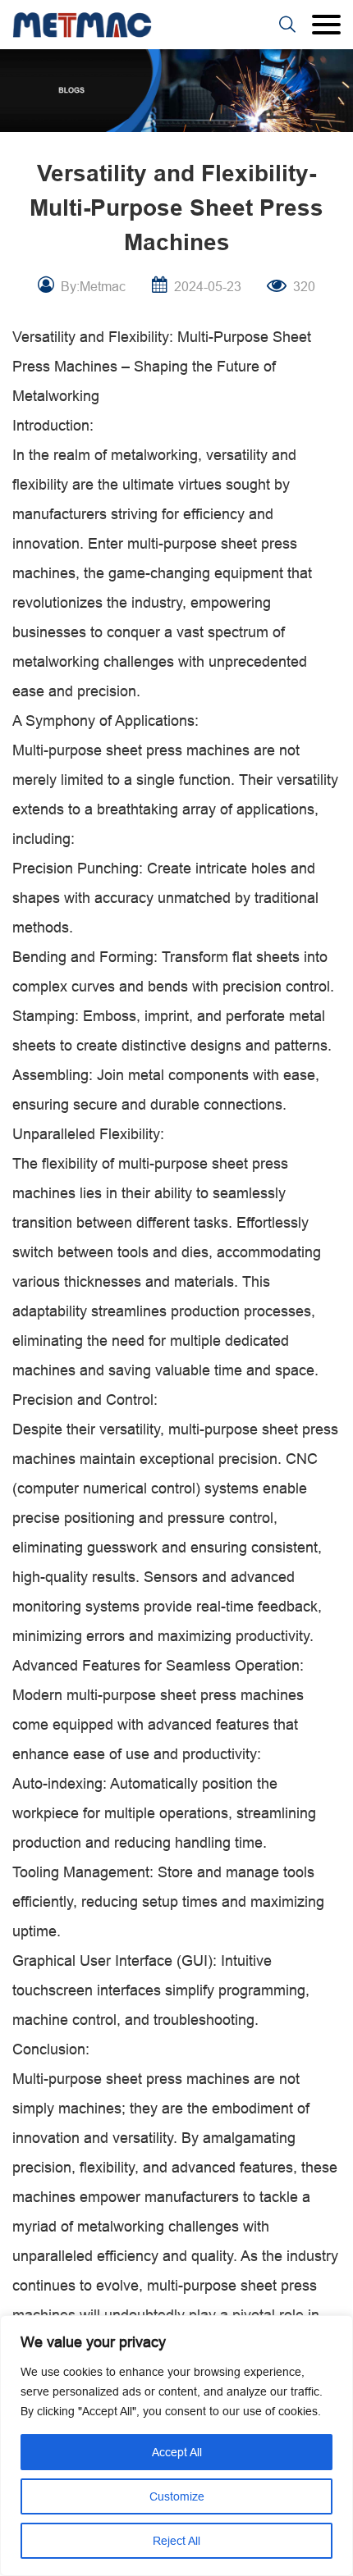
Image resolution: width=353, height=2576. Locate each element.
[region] (176, 2446)
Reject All (176, 2541)
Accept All (177, 2452)
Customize (177, 2496)
